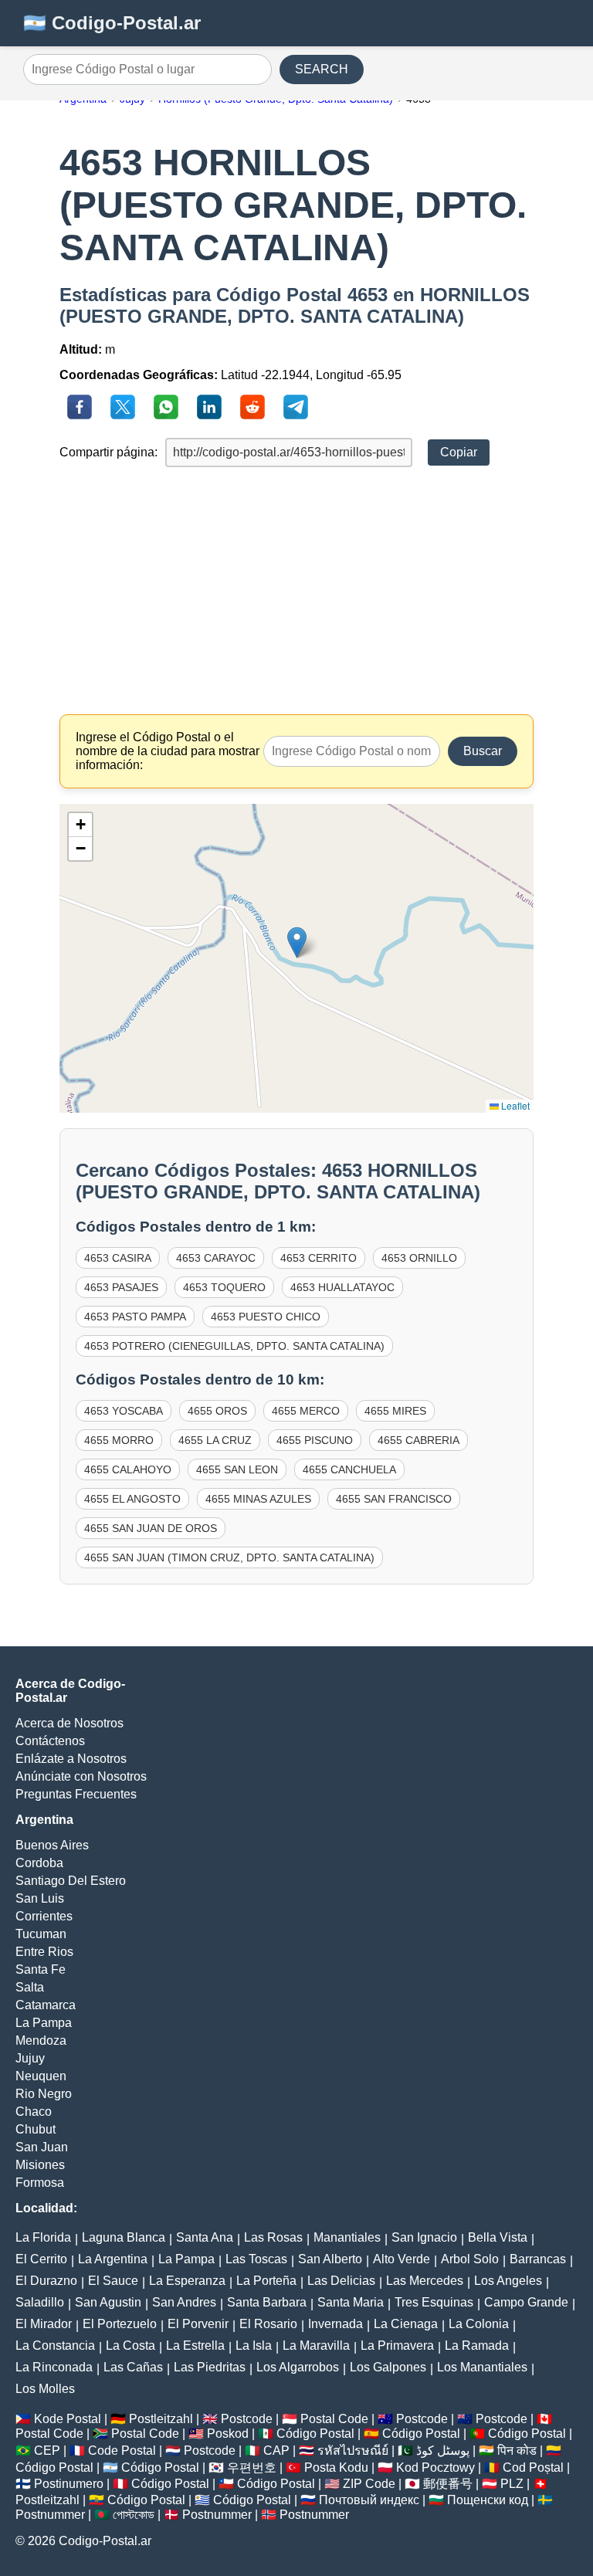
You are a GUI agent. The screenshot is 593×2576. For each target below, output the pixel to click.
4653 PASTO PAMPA (135, 1317)
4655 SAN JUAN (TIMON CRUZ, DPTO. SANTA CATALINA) (229, 1557)
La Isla (254, 2346)
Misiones (40, 2165)
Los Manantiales (482, 2367)
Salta (30, 1987)
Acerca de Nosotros (69, 1723)
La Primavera (397, 2346)
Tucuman (41, 1934)
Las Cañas (133, 2367)
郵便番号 (448, 2484)
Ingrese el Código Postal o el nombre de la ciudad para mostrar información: (168, 751)
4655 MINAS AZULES (258, 1499)
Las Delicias (341, 2281)
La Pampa (44, 2023)
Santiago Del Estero (71, 1881)
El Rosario (268, 2324)
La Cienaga (406, 2324)
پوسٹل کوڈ (443, 2451)
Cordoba (39, 1863)
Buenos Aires (52, 1845)
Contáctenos (50, 1741)
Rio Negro (44, 2094)
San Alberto (330, 2259)
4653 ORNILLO (419, 1258)
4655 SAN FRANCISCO (394, 1499)
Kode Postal (68, 2419)
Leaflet (514, 1105)
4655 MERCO (306, 1411)
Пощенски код (488, 2500)
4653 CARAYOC (216, 1258)
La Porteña (266, 2281)
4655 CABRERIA (418, 1440)
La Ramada (477, 2346)
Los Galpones (388, 2367)
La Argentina (113, 2259)
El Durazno (46, 2281)
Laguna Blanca (124, 2237)
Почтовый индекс (369, 2500)
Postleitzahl (161, 2419)
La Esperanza (187, 2281)
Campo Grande (526, 2302)
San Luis (40, 1898)
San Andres (184, 2302)
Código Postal (315, 2434)
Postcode (247, 2419)
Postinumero (69, 2484)
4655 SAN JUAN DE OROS (151, 1528)
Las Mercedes (425, 2281)
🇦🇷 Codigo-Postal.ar (112, 23)
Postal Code (334, 2419)
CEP (47, 2451)
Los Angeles (508, 2281)
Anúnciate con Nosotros (81, 1776)
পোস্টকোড (134, 2515)
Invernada (335, 2324)
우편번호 (252, 2468)
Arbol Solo (470, 2259)
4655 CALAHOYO (128, 1469)
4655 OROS (217, 1411)
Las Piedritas (210, 2367)
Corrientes (44, 1916)
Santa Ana (205, 2237)
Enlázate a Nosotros (71, 1759)
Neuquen (41, 2076)
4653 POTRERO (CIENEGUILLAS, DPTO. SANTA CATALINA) (234, 1346)
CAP (276, 2451)
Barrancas (538, 2259)
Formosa (40, 2183)
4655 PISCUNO (315, 1440)
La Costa (130, 2346)
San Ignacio (424, 2237)
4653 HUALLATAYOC (342, 1287)
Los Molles (45, 2389)
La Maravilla (316, 2346)
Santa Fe (41, 1969)
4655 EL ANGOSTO (132, 1499)
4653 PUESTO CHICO (266, 1317)
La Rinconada (54, 2367)
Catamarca (46, 2005)
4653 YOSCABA (124, 1411)
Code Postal (122, 2451)
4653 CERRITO (319, 1258)
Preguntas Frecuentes (76, 1794)
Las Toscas (256, 2259)
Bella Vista (498, 2237)
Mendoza (41, 2040)
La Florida (43, 2237)
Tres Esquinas (434, 2302)
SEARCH (322, 69)
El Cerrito (41, 2259)
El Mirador (44, 2324)
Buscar (483, 751)
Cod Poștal (533, 2468)
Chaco (34, 2112)
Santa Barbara (267, 2302)
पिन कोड (517, 2451)
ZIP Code (369, 2484)
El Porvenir (198, 2324)
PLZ (512, 2484)
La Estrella (195, 2346)
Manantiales (347, 2237)
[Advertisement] (296, 591)
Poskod (228, 2434)
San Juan (42, 2147)
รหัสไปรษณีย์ (353, 2451)
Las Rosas (273, 2237)
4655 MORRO (119, 1440)
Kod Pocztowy (435, 2468)
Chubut (36, 2129)
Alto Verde (402, 2259)
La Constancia (55, 2346)
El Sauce (113, 2281)
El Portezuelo (120, 2324)
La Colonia (479, 2324)
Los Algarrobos (298, 2367)
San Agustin (108, 2302)
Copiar (459, 452)
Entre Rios (44, 1952)
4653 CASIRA (118, 1258)
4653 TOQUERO (224, 1287)
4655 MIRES (395, 1411)
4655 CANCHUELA (349, 1469)
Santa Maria (351, 2302)
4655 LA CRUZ (215, 1440)
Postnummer (50, 2515)
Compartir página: (108, 452)
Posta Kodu (336, 2468)
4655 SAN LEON (237, 1469)
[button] (297, 942)
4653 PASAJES (121, 1287)
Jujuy (30, 2058)
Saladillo (40, 2302)
